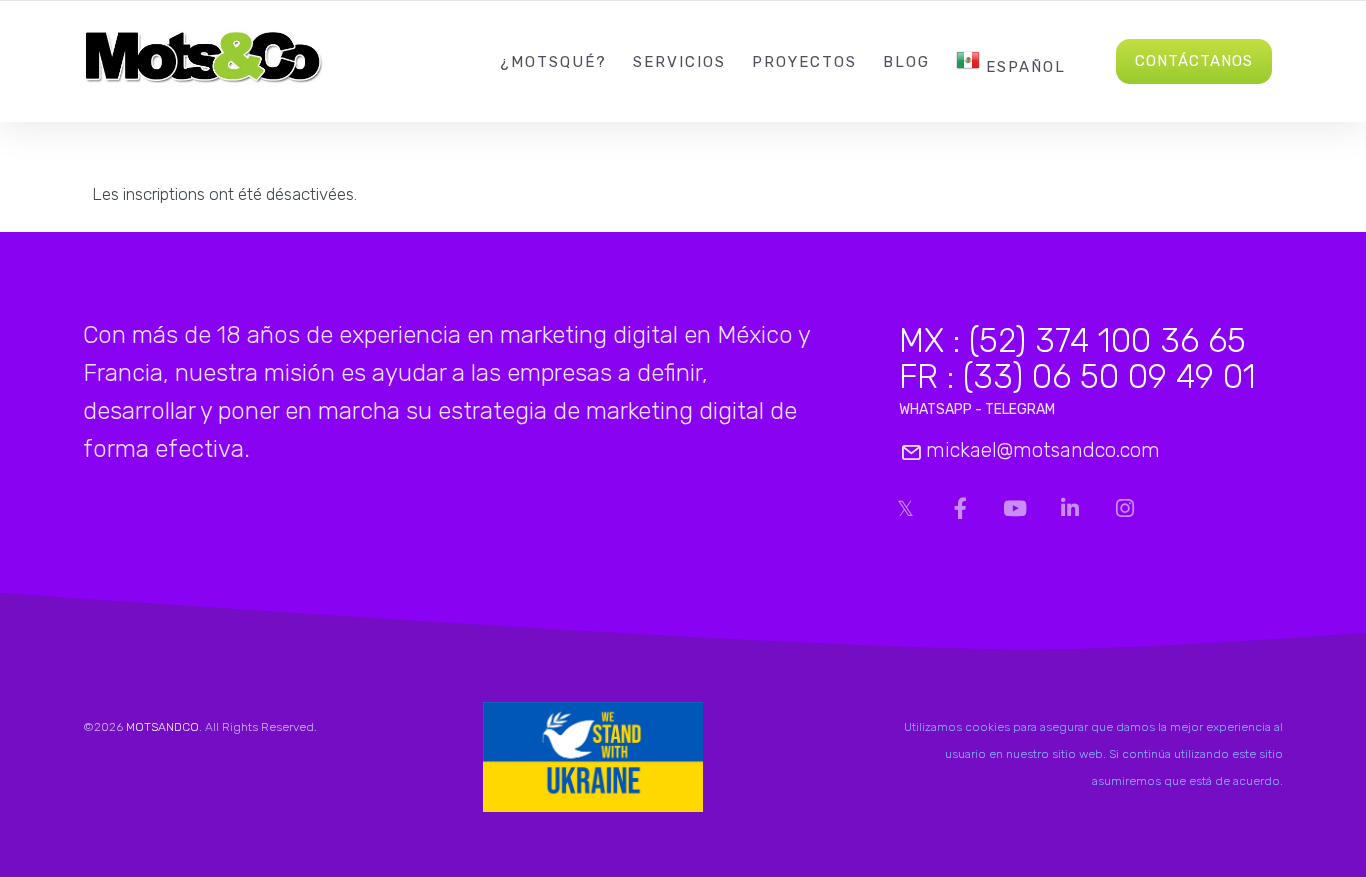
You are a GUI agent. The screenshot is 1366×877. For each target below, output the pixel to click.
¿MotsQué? (553, 62)
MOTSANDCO (162, 727)
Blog (906, 62)
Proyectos (804, 62)
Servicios (679, 62)
